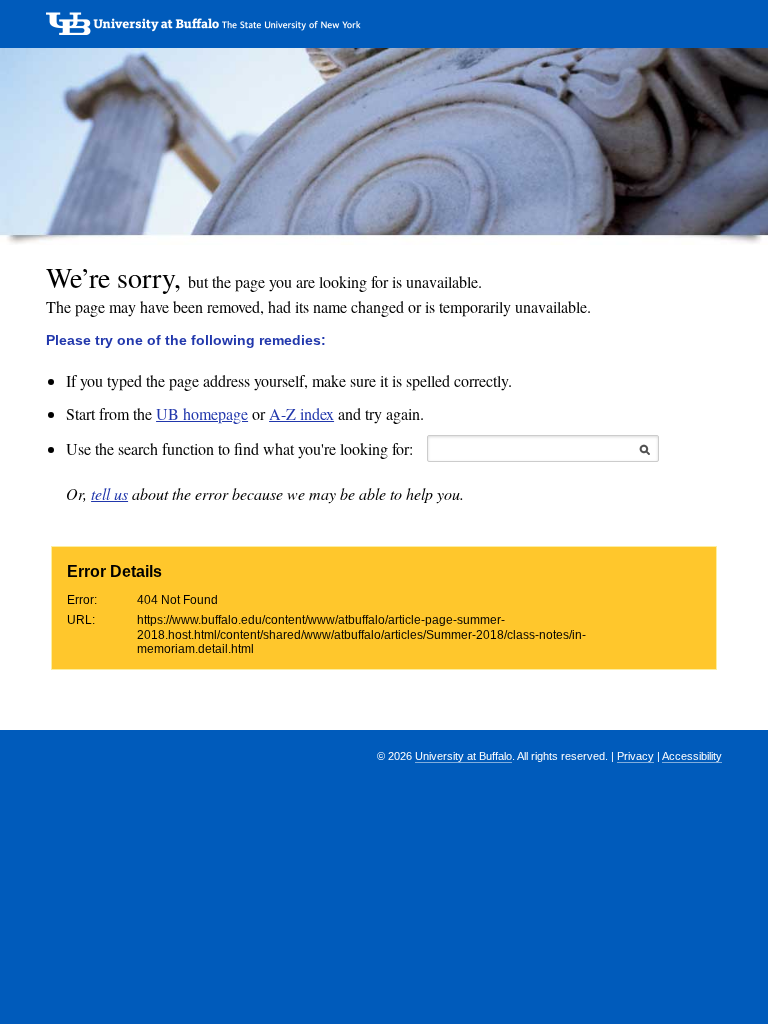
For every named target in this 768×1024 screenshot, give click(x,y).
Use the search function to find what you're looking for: (239, 448)
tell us (109, 493)
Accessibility (692, 756)
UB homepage (202, 413)
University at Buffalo (463, 756)
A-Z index (301, 413)
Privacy (635, 756)
